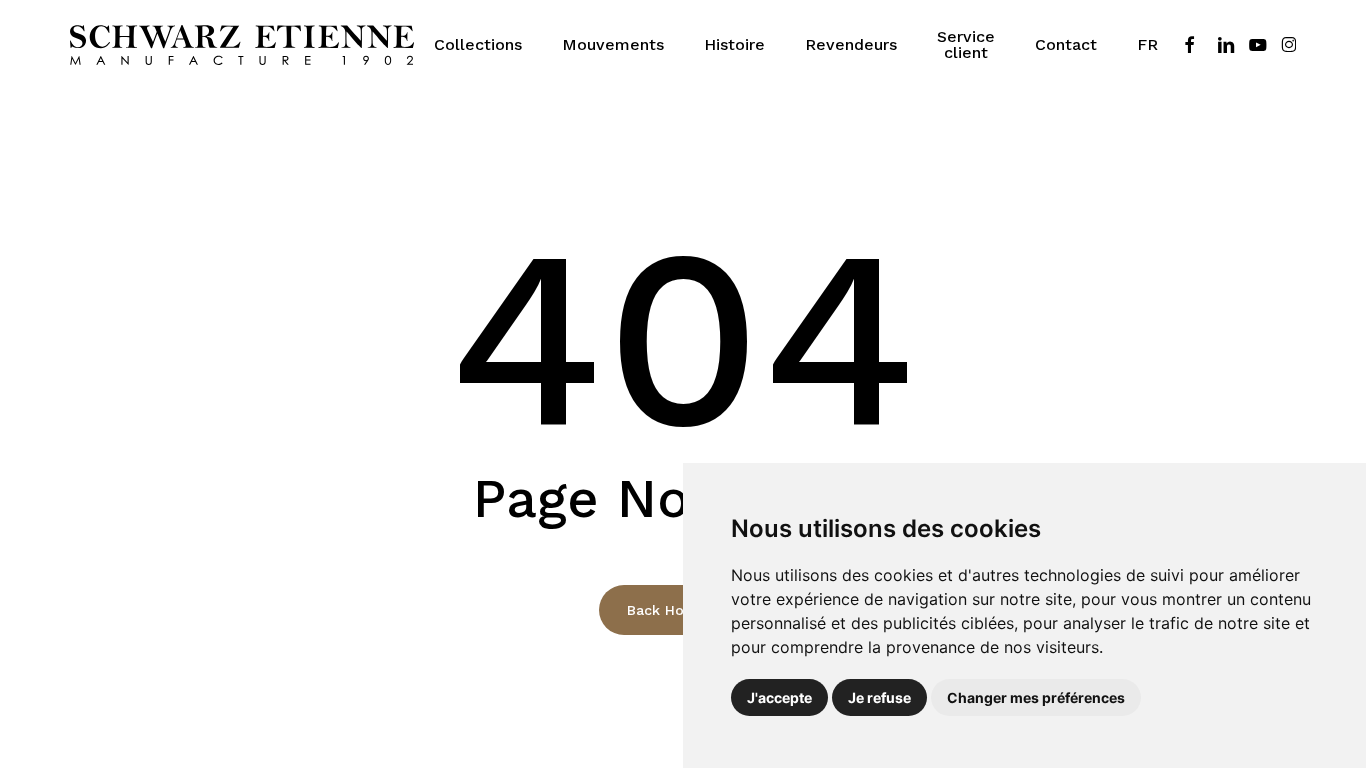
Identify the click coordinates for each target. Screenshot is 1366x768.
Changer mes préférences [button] (1036, 697)
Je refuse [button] (879, 697)
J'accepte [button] (779, 697)
